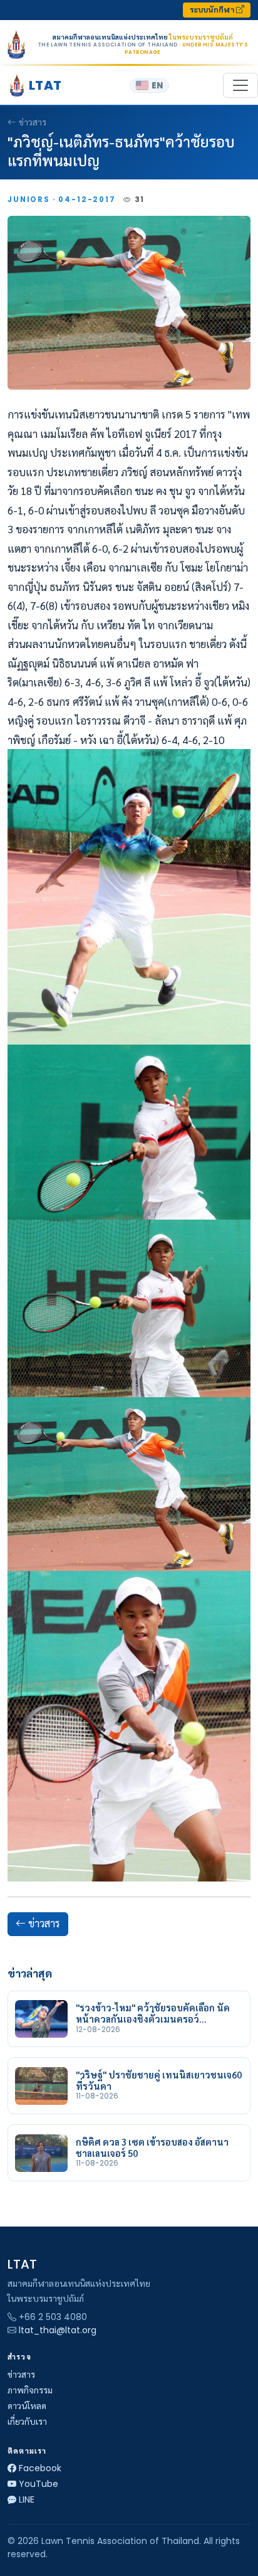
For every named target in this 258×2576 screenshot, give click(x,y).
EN (157, 86)
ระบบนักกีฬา (213, 10)
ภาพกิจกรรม (30, 2390)
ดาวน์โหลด (27, 2406)
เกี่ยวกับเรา (27, 2422)
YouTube (39, 2484)
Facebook (40, 2468)
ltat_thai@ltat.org (58, 2330)
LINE (27, 2499)
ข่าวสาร (33, 122)
